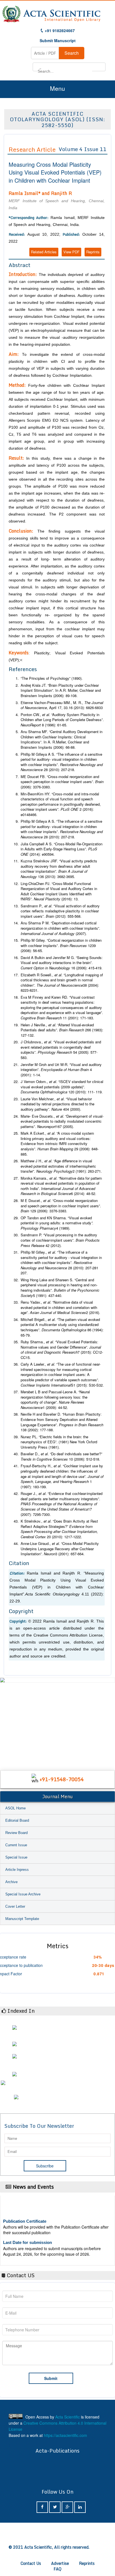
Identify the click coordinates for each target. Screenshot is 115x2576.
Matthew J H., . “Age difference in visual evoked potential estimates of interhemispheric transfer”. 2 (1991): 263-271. (61, 1166)
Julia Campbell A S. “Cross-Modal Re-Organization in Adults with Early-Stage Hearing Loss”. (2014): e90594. (62, 849)
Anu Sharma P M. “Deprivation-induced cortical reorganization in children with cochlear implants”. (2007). (60, 928)
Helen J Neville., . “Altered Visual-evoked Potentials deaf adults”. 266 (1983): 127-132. (62, 1030)
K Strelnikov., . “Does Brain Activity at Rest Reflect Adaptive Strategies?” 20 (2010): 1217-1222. (59, 1529)
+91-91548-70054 (62, 1779)
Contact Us (31, 2563)
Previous (6, 1718)
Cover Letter (15, 1906)
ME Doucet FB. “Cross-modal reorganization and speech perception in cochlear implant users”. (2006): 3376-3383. (62, 782)
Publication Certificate (25, 2214)
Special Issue (16, 1857)
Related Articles (44, 252)
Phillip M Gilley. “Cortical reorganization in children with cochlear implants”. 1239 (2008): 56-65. (61, 945)
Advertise (60, 2563)
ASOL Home (15, 1808)
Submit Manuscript (58, 40)
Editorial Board (17, 1820)
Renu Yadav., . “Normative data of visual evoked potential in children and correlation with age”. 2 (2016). (60, 1307)
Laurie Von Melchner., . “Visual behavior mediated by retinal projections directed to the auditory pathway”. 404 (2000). (57, 1104)
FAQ (57, 2569)
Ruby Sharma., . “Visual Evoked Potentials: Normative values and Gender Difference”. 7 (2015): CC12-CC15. (62, 1350)
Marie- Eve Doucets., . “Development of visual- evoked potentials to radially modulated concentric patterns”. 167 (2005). (62, 1121)
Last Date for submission (27, 2235)
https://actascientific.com (65, 2435)
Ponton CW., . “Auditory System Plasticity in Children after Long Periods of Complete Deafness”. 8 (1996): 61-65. (62, 720)
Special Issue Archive (23, 1894)
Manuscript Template (22, 1919)
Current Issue (16, 1845)
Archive (11, 1882)
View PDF (71, 252)
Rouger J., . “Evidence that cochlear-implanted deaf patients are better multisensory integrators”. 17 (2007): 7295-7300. (62, 1504)
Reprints (93, 252)
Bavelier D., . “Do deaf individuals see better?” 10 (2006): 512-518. (61, 1457)
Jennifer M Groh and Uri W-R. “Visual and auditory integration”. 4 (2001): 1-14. (61, 1070)
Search (72, 53)
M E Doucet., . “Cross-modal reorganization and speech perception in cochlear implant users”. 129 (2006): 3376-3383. (61, 1206)
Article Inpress (17, 1870)
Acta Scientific (68, 2417)
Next (109, 1718)
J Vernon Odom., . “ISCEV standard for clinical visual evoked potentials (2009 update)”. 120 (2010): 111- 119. (62, 1087)
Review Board (16, 1833)
